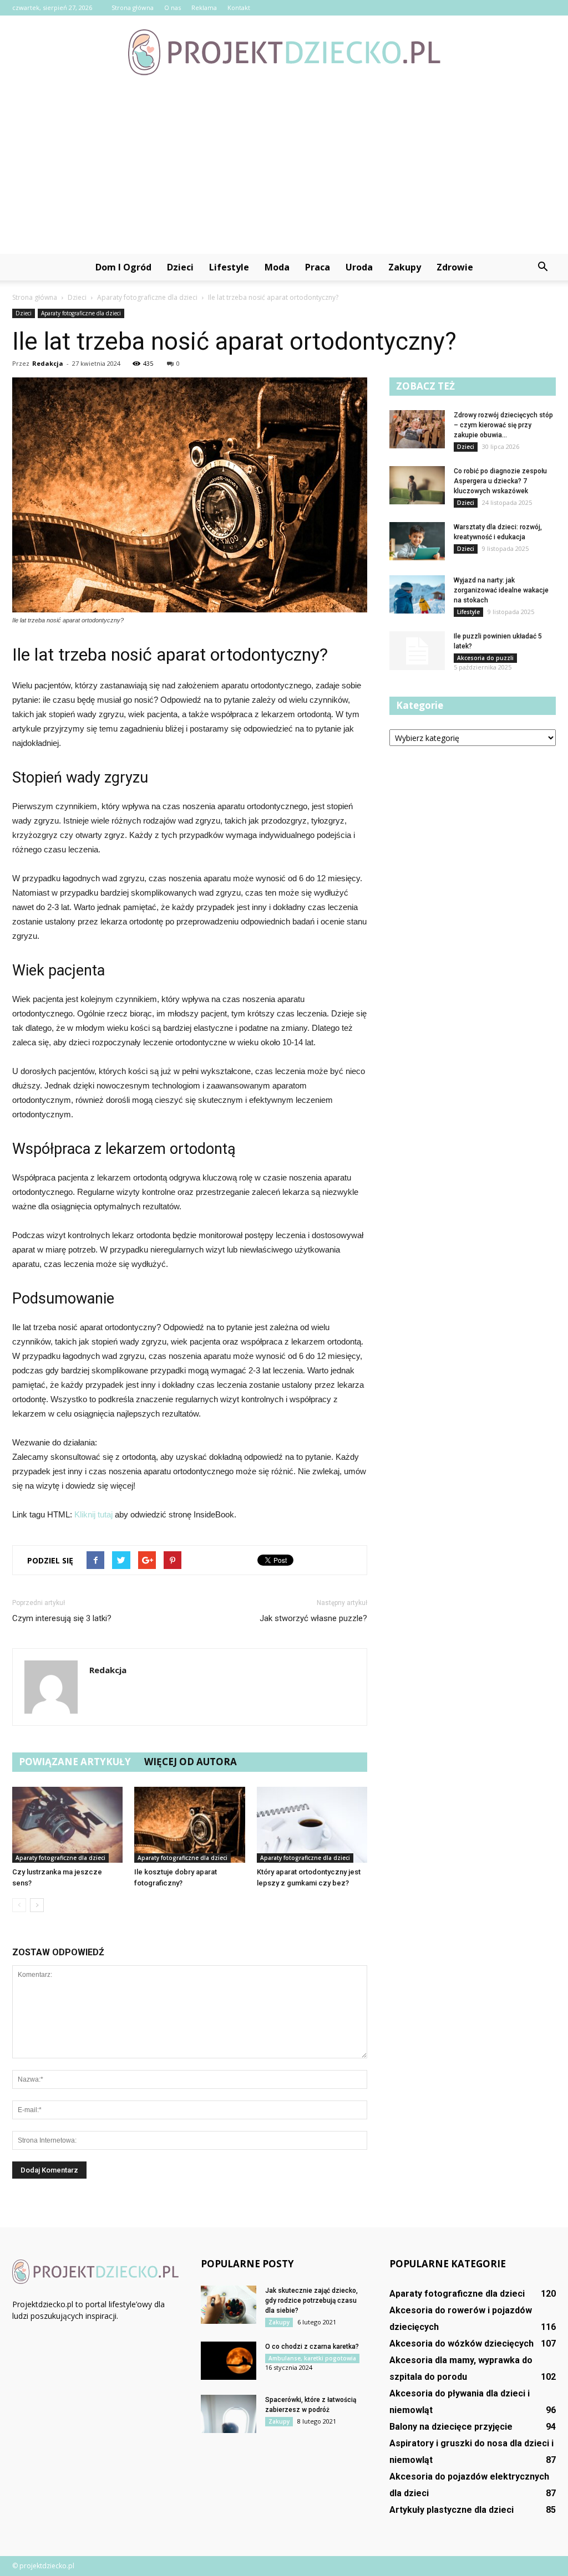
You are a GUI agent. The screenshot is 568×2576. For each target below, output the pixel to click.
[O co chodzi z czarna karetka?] (229, 2361)
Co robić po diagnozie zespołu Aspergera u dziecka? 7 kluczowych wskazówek (500, 481)
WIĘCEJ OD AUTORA (191, 1762)
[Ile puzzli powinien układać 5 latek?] (417, 651)
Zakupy (405, 267)
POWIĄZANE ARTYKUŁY (75, 1762)
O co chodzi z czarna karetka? (312, 2347)
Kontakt (239, 7)
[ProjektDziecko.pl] (284, 52)
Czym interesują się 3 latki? (62, 1618)
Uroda (359, 267)
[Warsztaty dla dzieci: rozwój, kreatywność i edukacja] (417, 541)
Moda (277, 267)
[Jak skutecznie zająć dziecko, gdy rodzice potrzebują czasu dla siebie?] (229, 2305)
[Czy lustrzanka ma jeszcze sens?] (67, 1825)
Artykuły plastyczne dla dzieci (452, 2510)
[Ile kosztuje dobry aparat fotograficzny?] (189, 1825)
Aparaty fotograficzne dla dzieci (81, 313)
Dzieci (180, 267)
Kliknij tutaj (93, 1514)
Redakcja (48, 363)
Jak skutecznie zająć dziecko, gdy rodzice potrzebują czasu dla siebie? (311, 2301)
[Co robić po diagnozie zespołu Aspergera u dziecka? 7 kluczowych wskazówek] (417, 485)
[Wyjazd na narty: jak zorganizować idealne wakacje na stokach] (417, 594)
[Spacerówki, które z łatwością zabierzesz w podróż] (229, 2414)
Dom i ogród (123, 267)
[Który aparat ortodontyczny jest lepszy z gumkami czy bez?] (312, 1825)
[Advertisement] (284, 171)
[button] (542, 267)
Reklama (204, 7)
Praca (318, 267)
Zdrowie (455, 267)
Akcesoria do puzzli (485, 658)
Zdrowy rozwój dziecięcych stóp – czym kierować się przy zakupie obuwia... (503, 425)
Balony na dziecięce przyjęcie (451, 2427)
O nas (173, 7)
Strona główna (133, 7)
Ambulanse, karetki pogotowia (312, 2358)
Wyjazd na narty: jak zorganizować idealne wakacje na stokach (501, 590)
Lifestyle (229, 267)
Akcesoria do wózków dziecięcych (461, 2344)
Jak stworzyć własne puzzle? (313, 1618)
